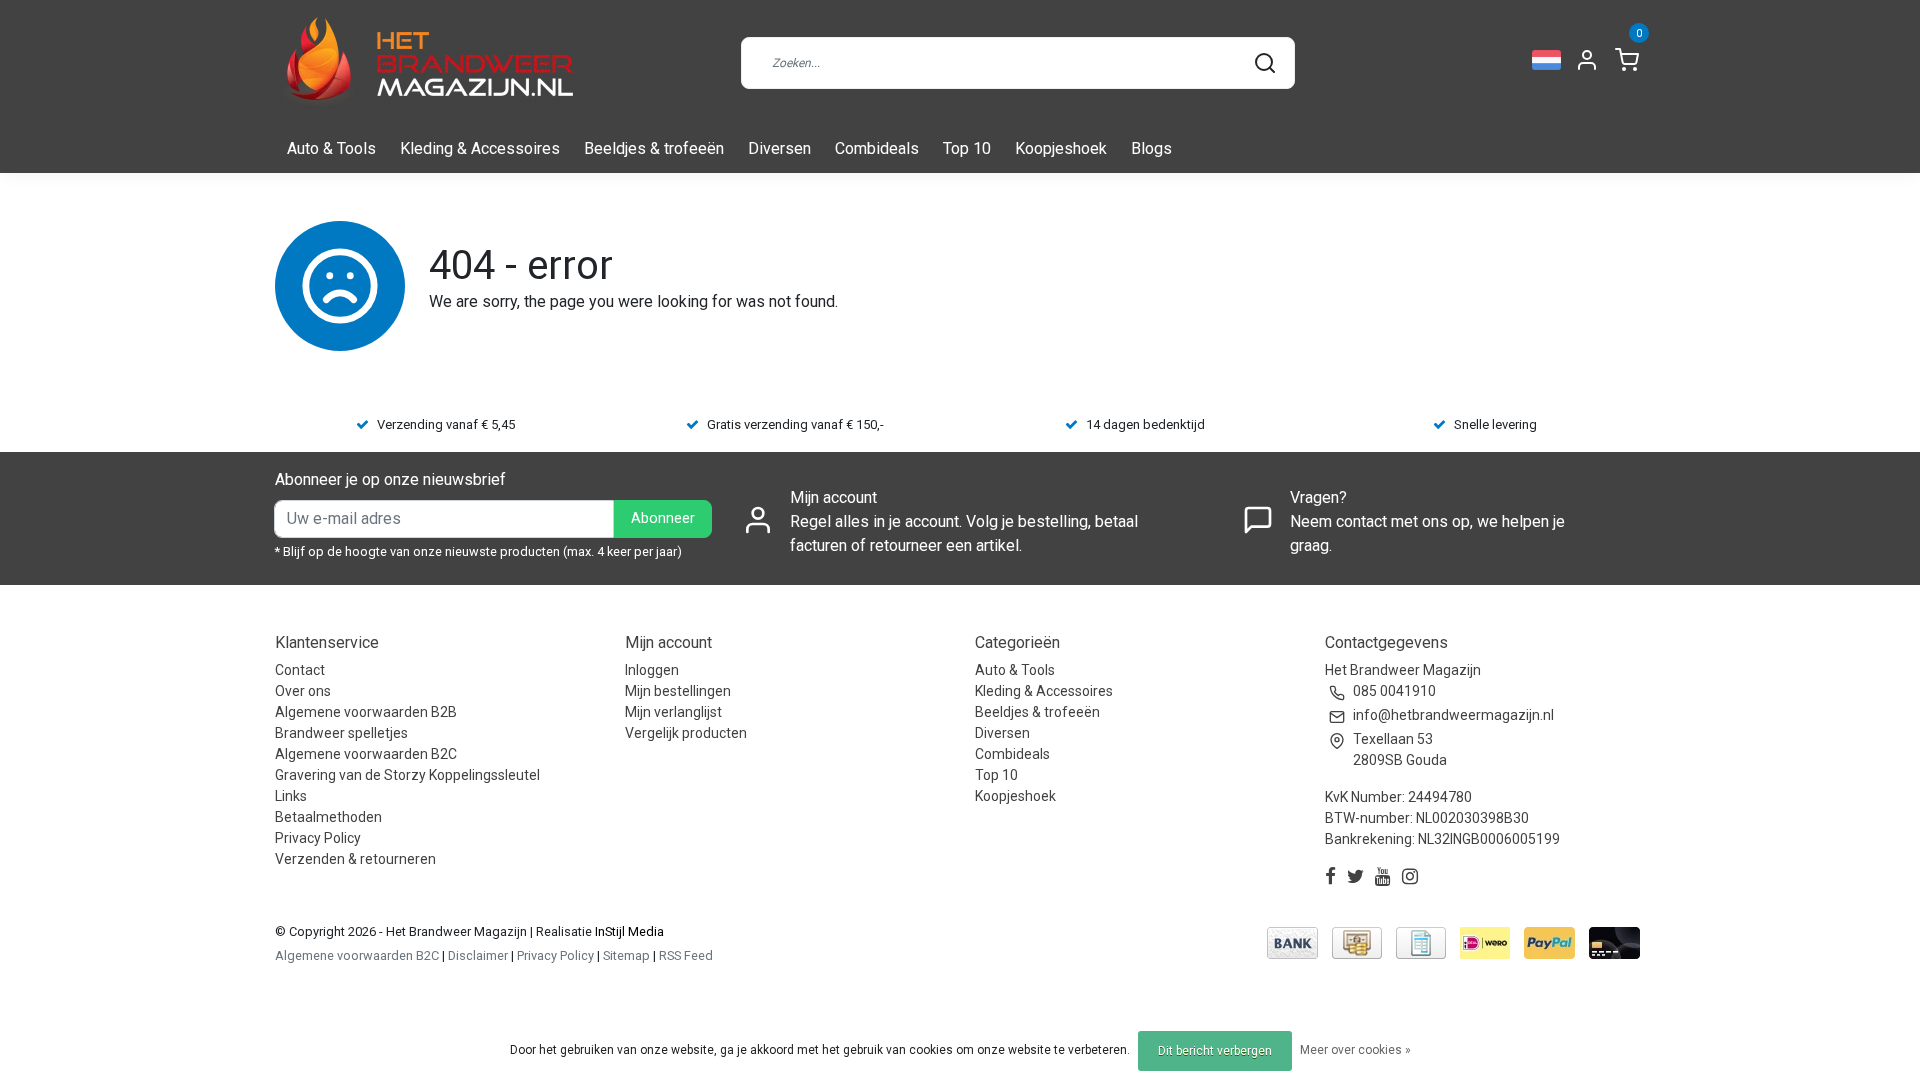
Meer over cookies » (1355, 1050)
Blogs (1151, 148)
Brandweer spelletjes (341, 733)
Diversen (779, 148)
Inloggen (652, 670)
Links (291, 796)
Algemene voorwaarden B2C (366, 754)
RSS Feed (686, 955)
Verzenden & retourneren (355, 859)
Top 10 (967, 148)
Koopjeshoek (1061, 148)
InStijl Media (628, 931)
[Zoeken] (1265, 63)
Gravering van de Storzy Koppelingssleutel (407, 775)
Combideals (877, 148)
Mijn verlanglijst (673, 712)
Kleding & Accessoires (480, 148)
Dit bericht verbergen (1215, 1051)
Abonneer (663, 518)
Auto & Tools (331, 148)
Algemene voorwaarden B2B (366, 712)
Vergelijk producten (686, 733)
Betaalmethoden (328, 817)
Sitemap (626, 955)
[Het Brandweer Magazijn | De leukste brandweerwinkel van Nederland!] (425, 62)
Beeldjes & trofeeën (654, 148)
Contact (300, 670)
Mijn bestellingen (678, 691)
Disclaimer (478, 955)
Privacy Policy (318, 838)
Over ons (303, 691)
